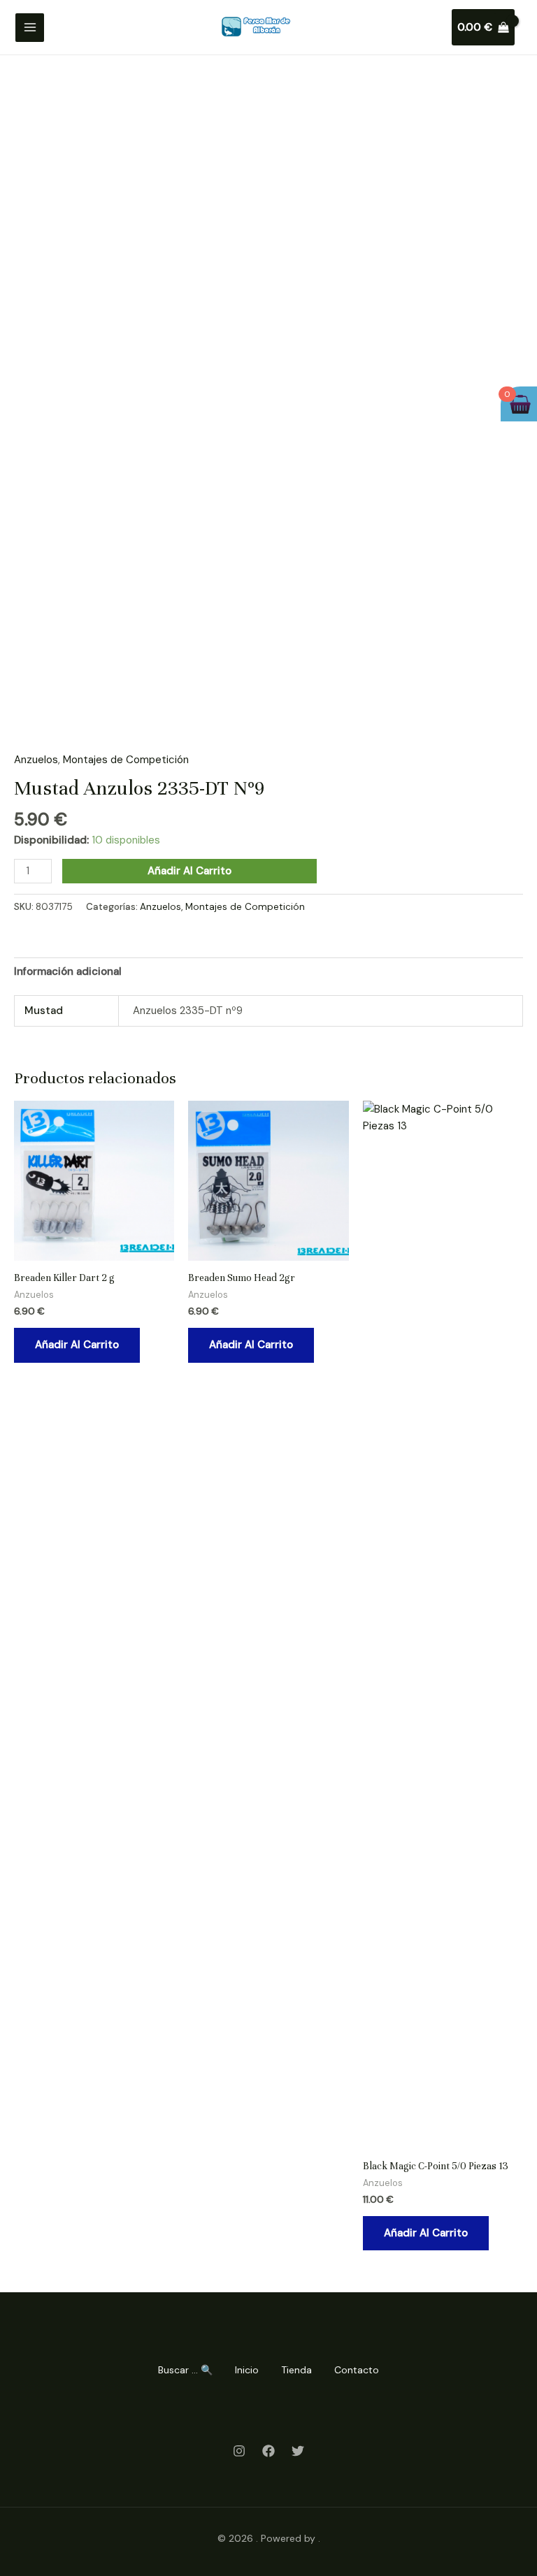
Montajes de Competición (126, 760)
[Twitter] (298, 2451)
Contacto (357, 2370)
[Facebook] (268, 2451)
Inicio (247, 2370)
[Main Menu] (30, 28)
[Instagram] (239, 2451)
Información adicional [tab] (68, 971)
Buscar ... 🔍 (185, 2370)
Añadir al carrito (189, 871)
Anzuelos (36, 760)
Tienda (296, 2370)
